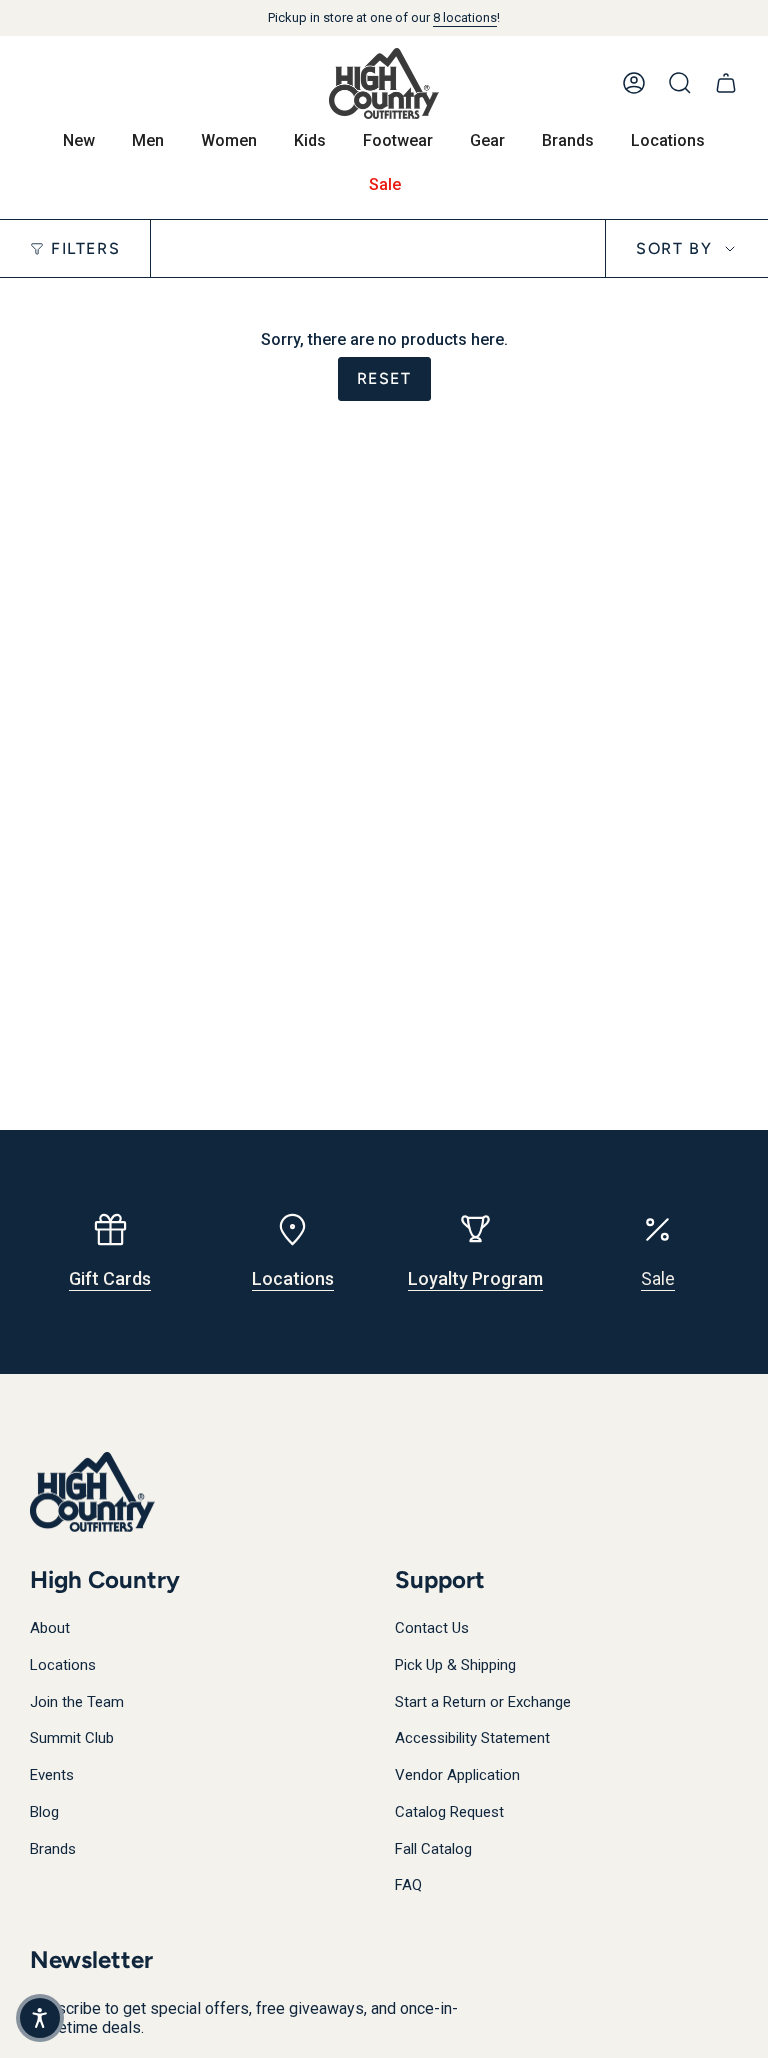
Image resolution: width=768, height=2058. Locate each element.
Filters (85, 248)
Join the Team (77, 1702)
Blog (44, 1812)
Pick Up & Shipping (455, 1665)
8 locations (465, 17)
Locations (63, 1665)
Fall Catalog (433, 1849)
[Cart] (726, 83)
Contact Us (432, 1628)
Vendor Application (457, 1775)
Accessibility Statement (472, 1738)
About (50, 1628)
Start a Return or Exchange (483, 1702)
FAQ (408, 1885)
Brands (53, 1849)
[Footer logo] (92, 1492)
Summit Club (72, 1738)
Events (52, 1775)
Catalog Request (449, 1812)
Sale (658, 1278)
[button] (40, 2018)
